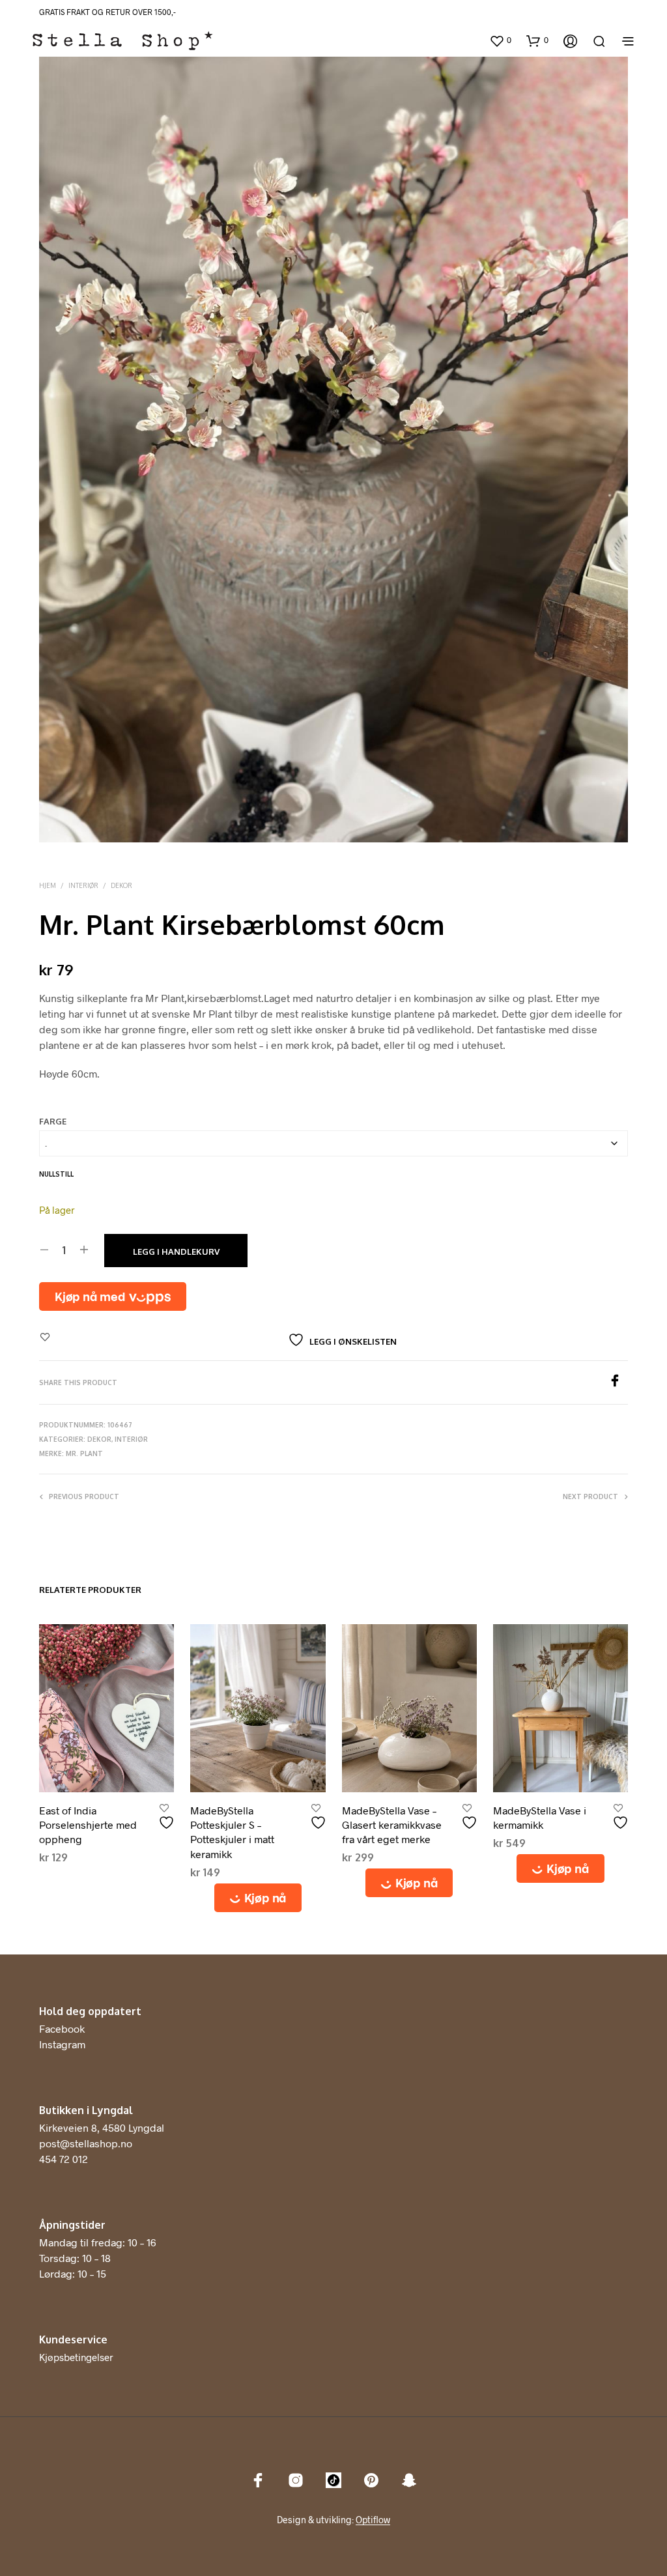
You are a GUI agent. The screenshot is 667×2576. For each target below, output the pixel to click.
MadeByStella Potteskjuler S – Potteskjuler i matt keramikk (232, 1832)
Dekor (121, 885)
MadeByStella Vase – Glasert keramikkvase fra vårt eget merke (392, 1825)
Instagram (62, 2044)
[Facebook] (618, 1383)
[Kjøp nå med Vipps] (113, 1296)
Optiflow (373, 2520)
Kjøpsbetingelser (76, 2357)
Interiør (83, 885)
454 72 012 (64, 2159)
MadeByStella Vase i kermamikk (540, 1817)
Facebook (62, 2028)
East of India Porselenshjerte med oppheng (88, 1825)
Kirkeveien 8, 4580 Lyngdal (102, 2127)
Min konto (462, 42)
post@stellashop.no (86, 2143)
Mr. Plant (84, 1453)
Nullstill (56, 1174)
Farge (53, 1121)
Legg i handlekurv (176, 1252)
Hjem (48, 885)
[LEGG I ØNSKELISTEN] (168, 1817)
